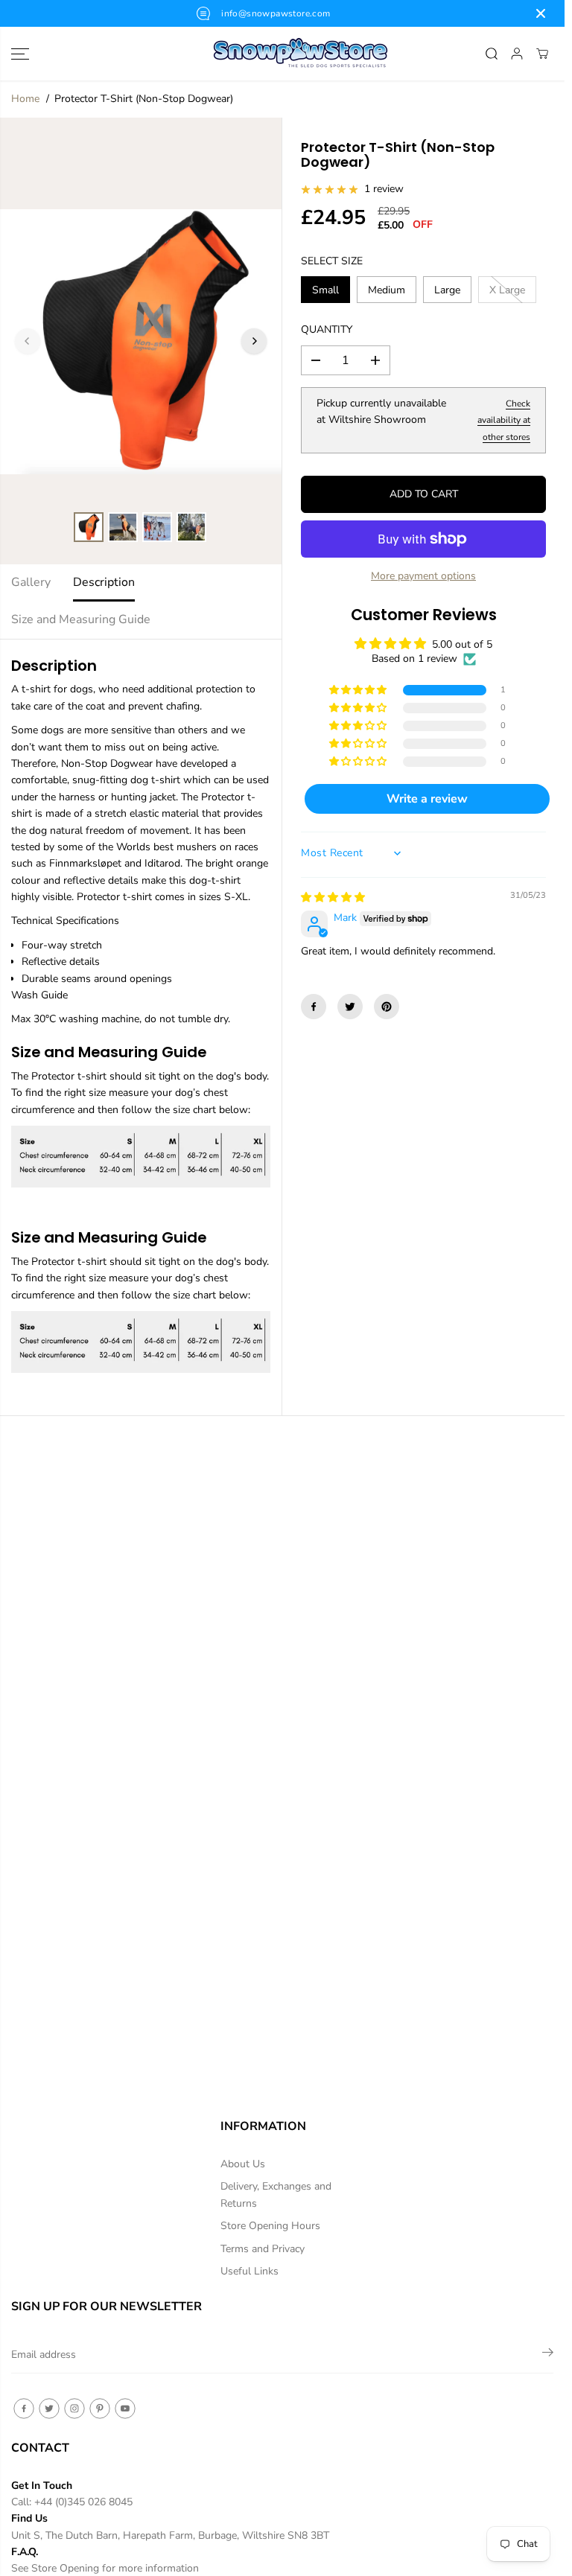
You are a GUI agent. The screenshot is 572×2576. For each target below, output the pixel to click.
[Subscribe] (548, 2355)
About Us (243, 2164)
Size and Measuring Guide (81, 619)
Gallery (31, 582)
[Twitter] (350, 1007)
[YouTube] (125, 2408)
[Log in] (517, 54)
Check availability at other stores (504, 420)
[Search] (492, 54)
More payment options (423, 576)
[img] (333, 898)
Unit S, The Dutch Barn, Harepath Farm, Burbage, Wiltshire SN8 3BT (170, 2535)
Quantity (327, 329)
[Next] (254, 341)
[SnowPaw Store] (282, 54)
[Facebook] (314, 1007)
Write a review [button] (427, 799)
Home (25, 99)
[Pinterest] (387, 1007)
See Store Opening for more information (105, 2568)
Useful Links (250, 2271)
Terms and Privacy (263, 2249)
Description (104, 582)
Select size (332, 261)
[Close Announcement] (541, 13)
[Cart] (542, 54)
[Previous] (28, 341)
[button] (20, 54)
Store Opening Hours (270, 2226)
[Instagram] (74, 2408)
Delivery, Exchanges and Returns (276, 2194)
